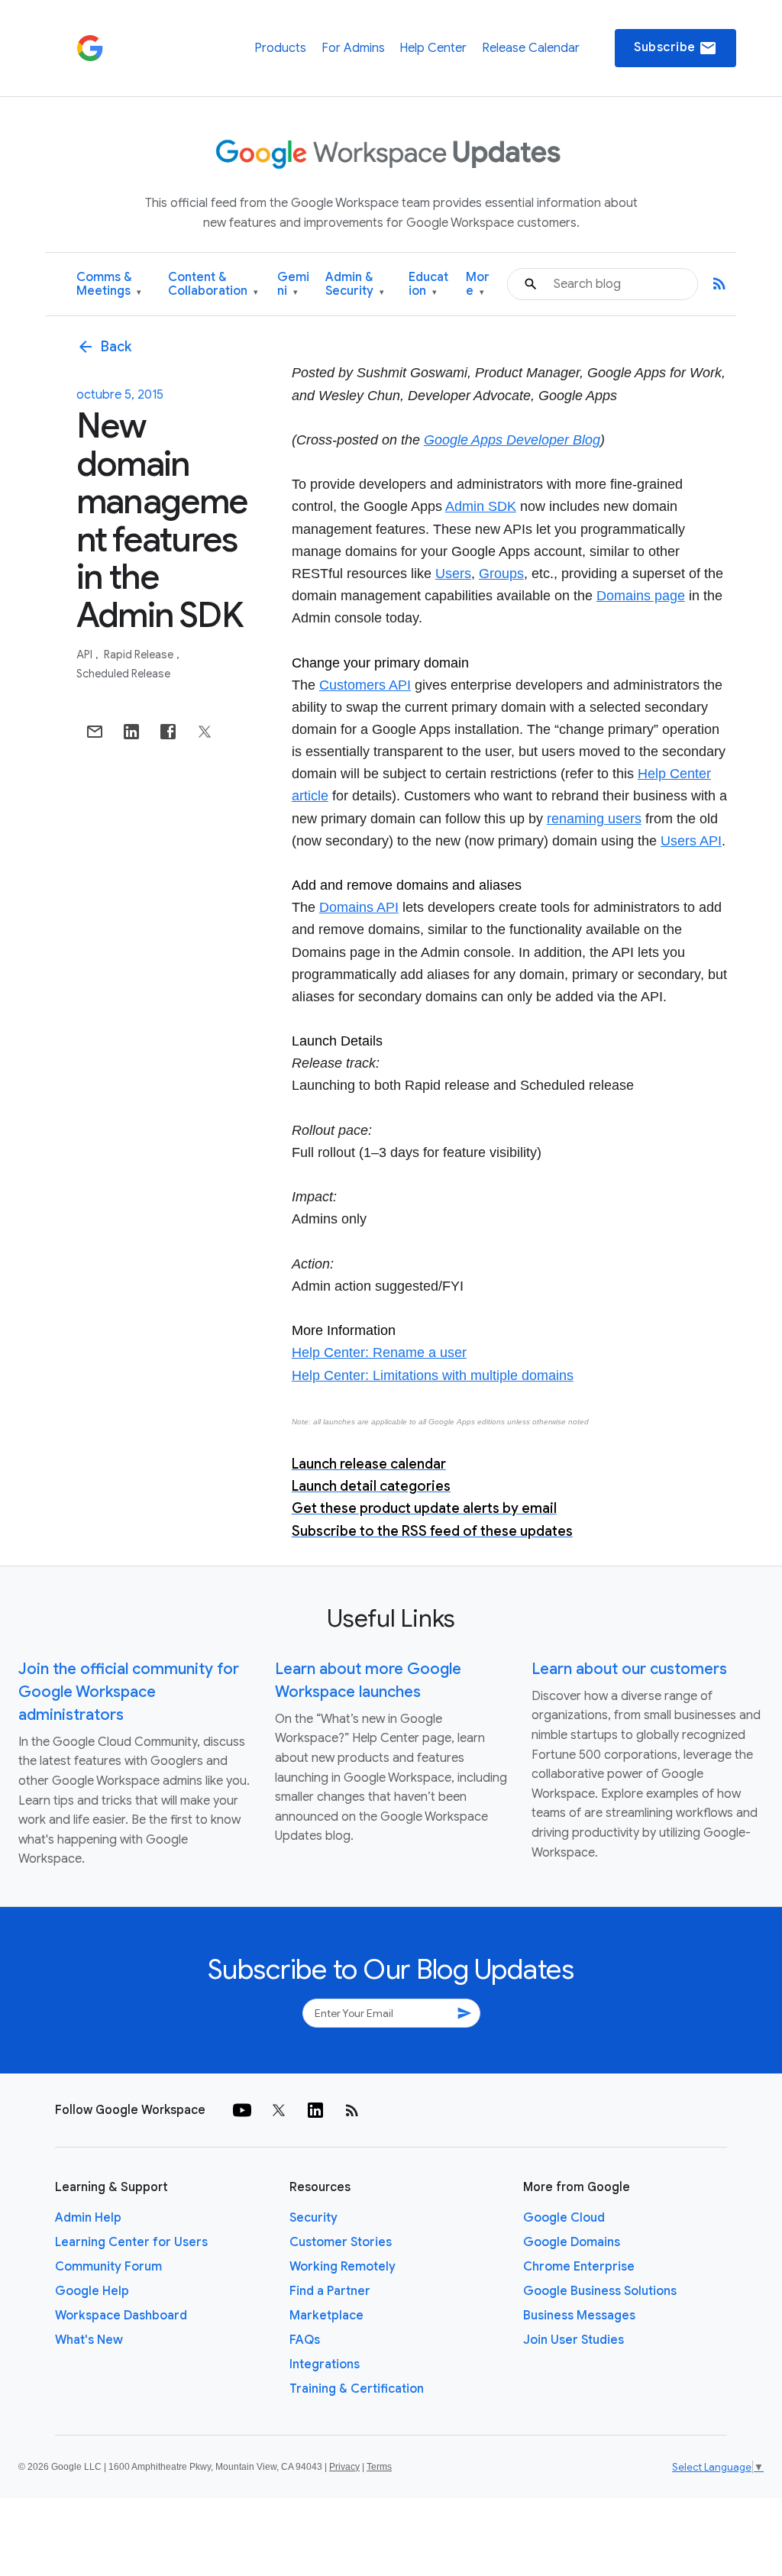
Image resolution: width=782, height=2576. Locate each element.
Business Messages (579, 2316)
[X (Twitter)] (279, 2110)
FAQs (305, 2340)
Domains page (641, 596)
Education (428, 284)
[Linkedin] (315, 2110)
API (86, 655)
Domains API (359, 907)
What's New (89, 2340)
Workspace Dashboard (121, 2316)
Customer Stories (341, 2242)
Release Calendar (531, 48)
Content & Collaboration (213, 284)
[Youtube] (242, 2110)
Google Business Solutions (600, 2291)
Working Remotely (343, 2267)
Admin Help (88, 2218)
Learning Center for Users (131, 2242)
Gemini (293, 284)
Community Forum (108, 2267)
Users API (691, 841)
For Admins (353, 48)
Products (280, 48)
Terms (379, 2467)
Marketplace (326, 2316)
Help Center (433, 48)
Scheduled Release (123, 674)
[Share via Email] (95, 732)
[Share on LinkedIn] (131, 732)
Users (453, 574)
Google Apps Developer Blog (512, 440)
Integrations (325, 2364)
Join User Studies (574, 2340)
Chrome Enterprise (579, 2267)
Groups (501, 574)
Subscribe (675, 48)
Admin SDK (481, 506)
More (478, 284)
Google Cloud (564, 2218)
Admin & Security (355, 284)
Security (313, 2218)
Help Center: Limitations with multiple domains (433, 1375)
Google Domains (572, 2242)
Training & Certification (357, 2389)
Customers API (365, 685)
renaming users (594, 819)
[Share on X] (205, 732)
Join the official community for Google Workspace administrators (129, 1692)
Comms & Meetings (109, 284)
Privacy (344, 2467)
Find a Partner (330, 2291)
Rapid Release (140, 655)
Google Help (92, 2291)
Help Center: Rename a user (379, 1353)
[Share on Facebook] (168, 732)
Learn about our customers (629, 1669)
